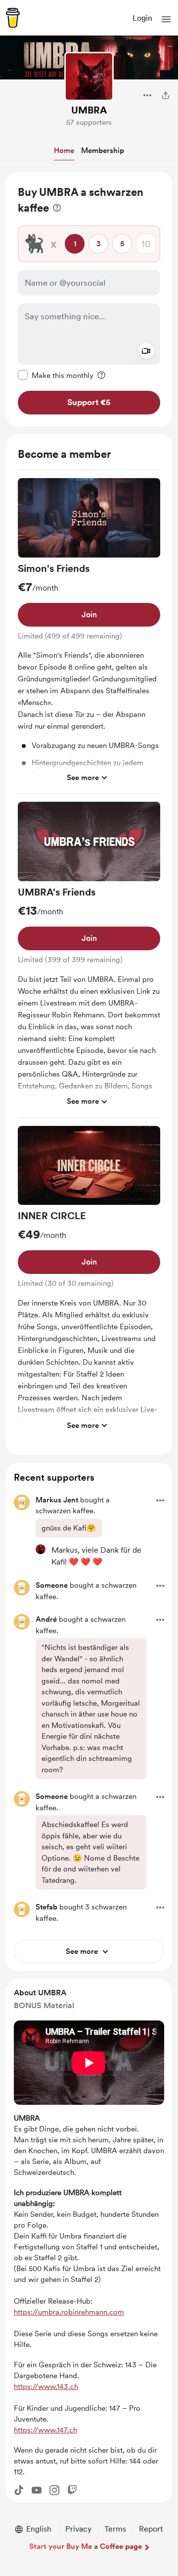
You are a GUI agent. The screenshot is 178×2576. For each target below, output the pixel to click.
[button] (166, 19)
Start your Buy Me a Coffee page (86, 2546)
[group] (89, 636)
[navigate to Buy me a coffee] (13, 18)
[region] (89, 299)
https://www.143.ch (46, 2387)
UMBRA (89, 110)
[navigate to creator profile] (89, 76)
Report (151, 2529)
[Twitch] (72, 2490)
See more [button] (83, 778)
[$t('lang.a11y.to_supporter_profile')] (41, 1549)
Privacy (78, 2529)
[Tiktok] (19, 2490)
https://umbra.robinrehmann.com (69, 2312)
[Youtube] (37, 2490)
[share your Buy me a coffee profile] (166, 95)
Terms (115, 2529)
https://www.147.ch (45, 2430)
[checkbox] (56, 375)
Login (142, 18)
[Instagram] (54, 2490)
